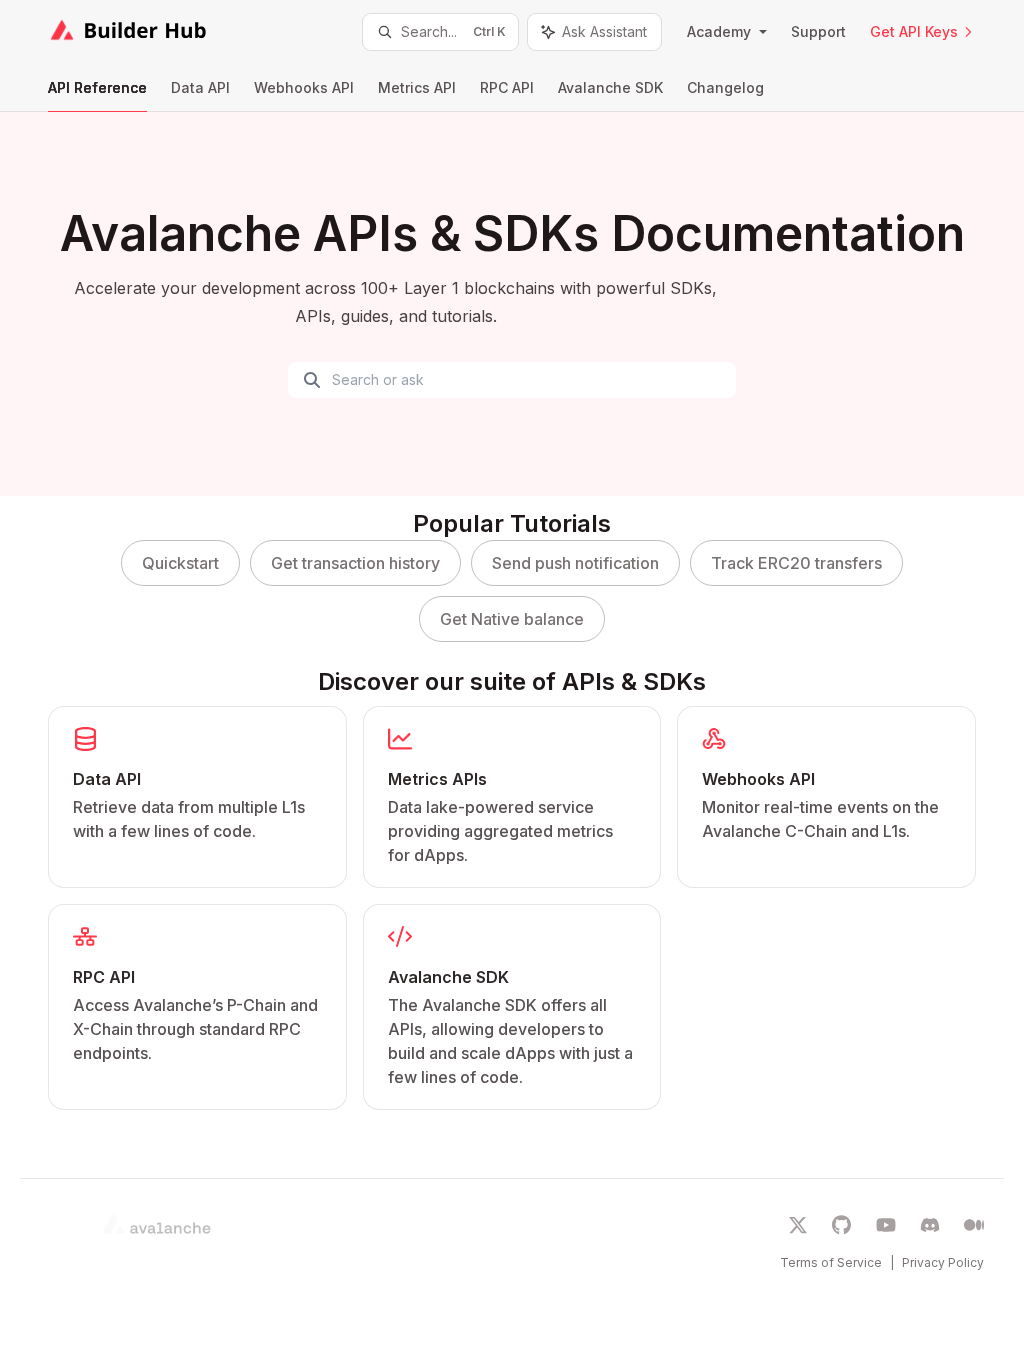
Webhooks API (304, 87)
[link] (197, 797)
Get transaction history (355, 563)
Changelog (725, 87)
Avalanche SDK (610, 87)
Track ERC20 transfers (796, 563)
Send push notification (575, 563)
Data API (200, 87)
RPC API (507, 87)
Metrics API (417, 87)
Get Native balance (512, 619)
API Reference (97, 87)
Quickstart (180, 563)
